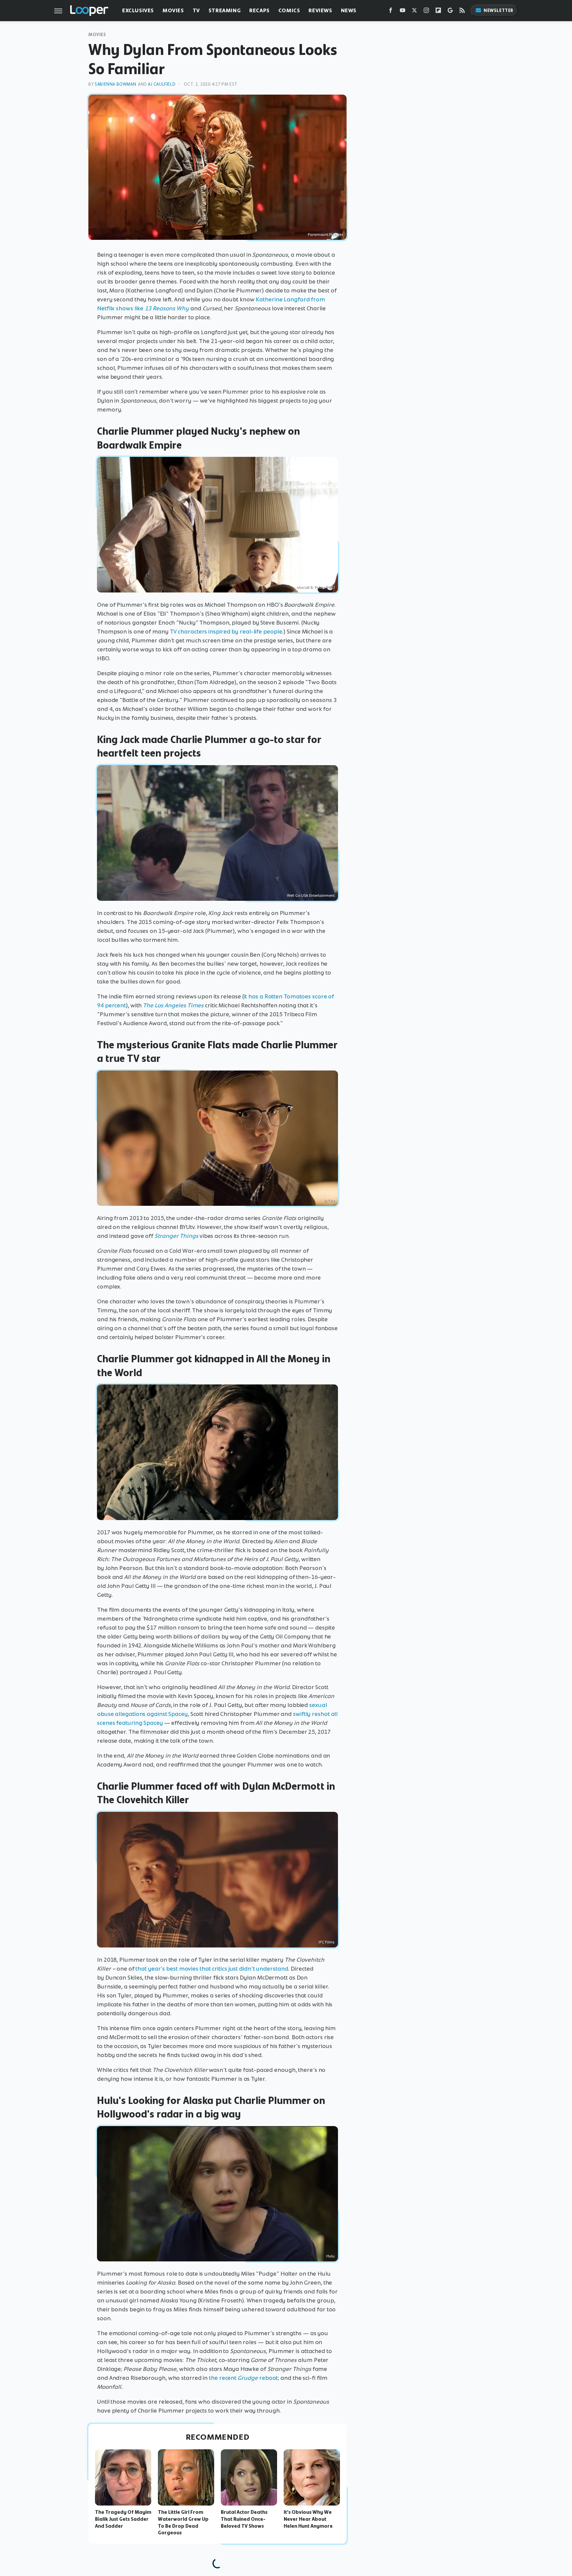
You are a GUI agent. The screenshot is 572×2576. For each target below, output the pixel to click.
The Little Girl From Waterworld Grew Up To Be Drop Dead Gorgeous (183, 2522)
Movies (173, 10)
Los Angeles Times (179, 1005)
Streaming (225, 10)
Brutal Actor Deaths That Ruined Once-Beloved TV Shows (244, 2519)
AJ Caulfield (162, 84)
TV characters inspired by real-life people (226, 632)
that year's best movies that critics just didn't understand (212, 1969)
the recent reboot (243, 2378)
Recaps (260, 10)
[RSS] (462, 12)
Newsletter (499, 10)
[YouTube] (403, 12)
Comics (289, 10)
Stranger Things (176, 1236)
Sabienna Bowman (115, 84)
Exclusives (138, 10)
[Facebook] (391, 12)
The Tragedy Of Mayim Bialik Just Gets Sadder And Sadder (123, 2519)
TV (196, 10)
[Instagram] (426, 12)
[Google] (450, 12)
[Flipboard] (438, 12)
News (349, 10)
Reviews (320, 10)
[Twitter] (414, 12)
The (149, 1005)
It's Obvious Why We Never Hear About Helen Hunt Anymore (308, 2519)
